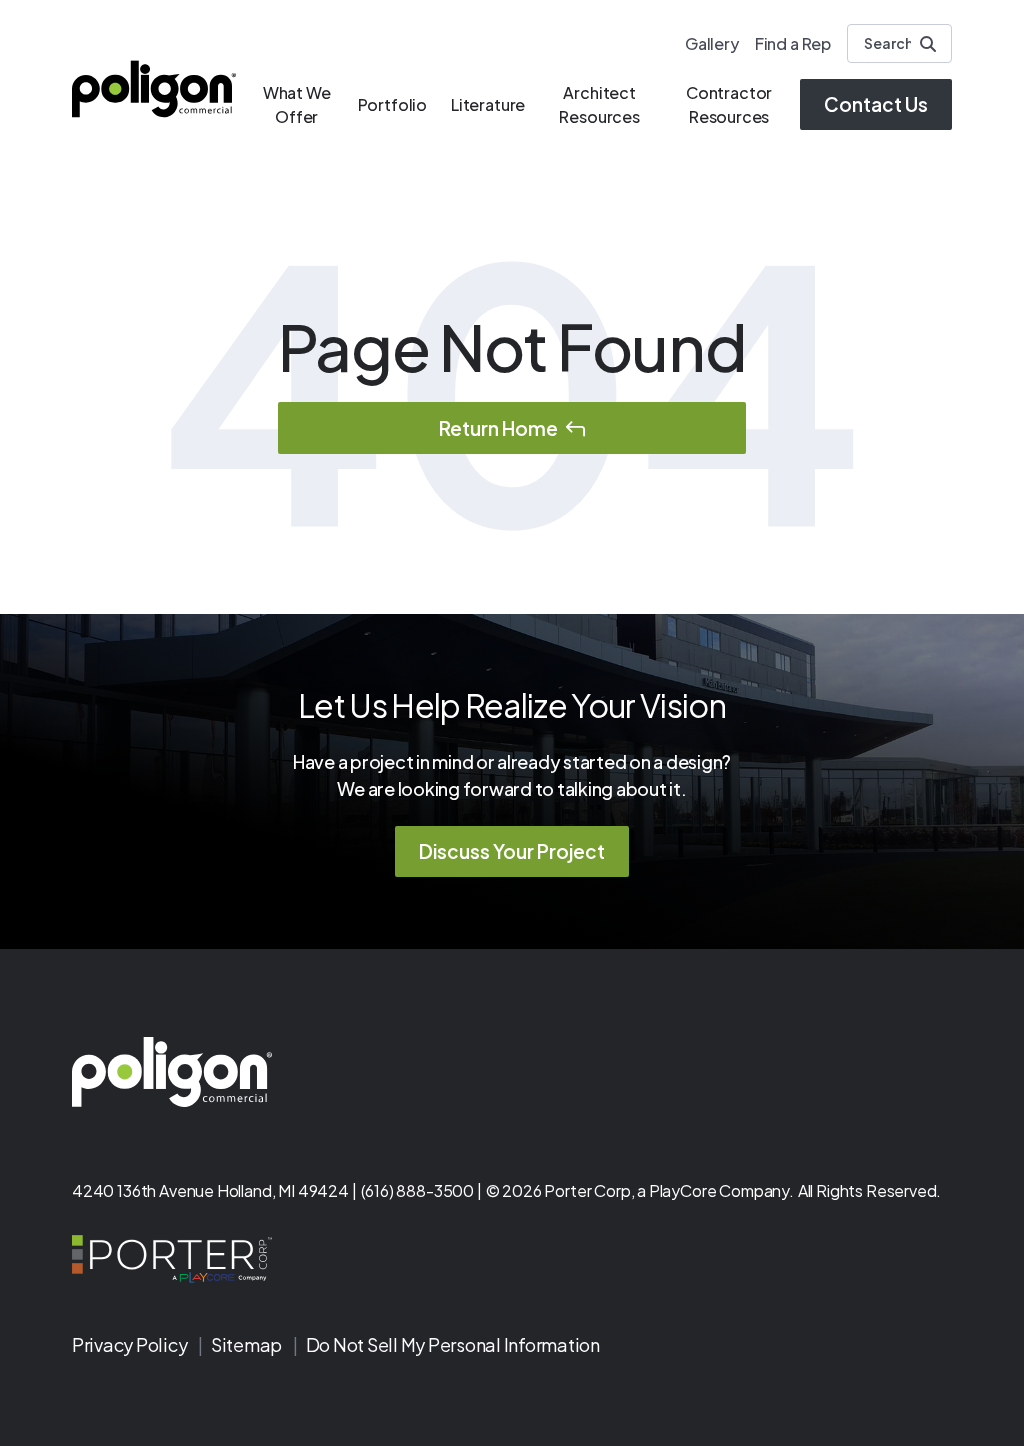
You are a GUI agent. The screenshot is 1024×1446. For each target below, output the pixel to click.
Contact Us (876, 104)
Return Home (498, 428)
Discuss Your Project (512, 851)
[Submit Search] (928, 44)
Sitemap (248, 1344)
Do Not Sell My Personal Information (453, 1344)
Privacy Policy (131, 1344)
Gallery (712, 43)
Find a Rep (793, 43)
